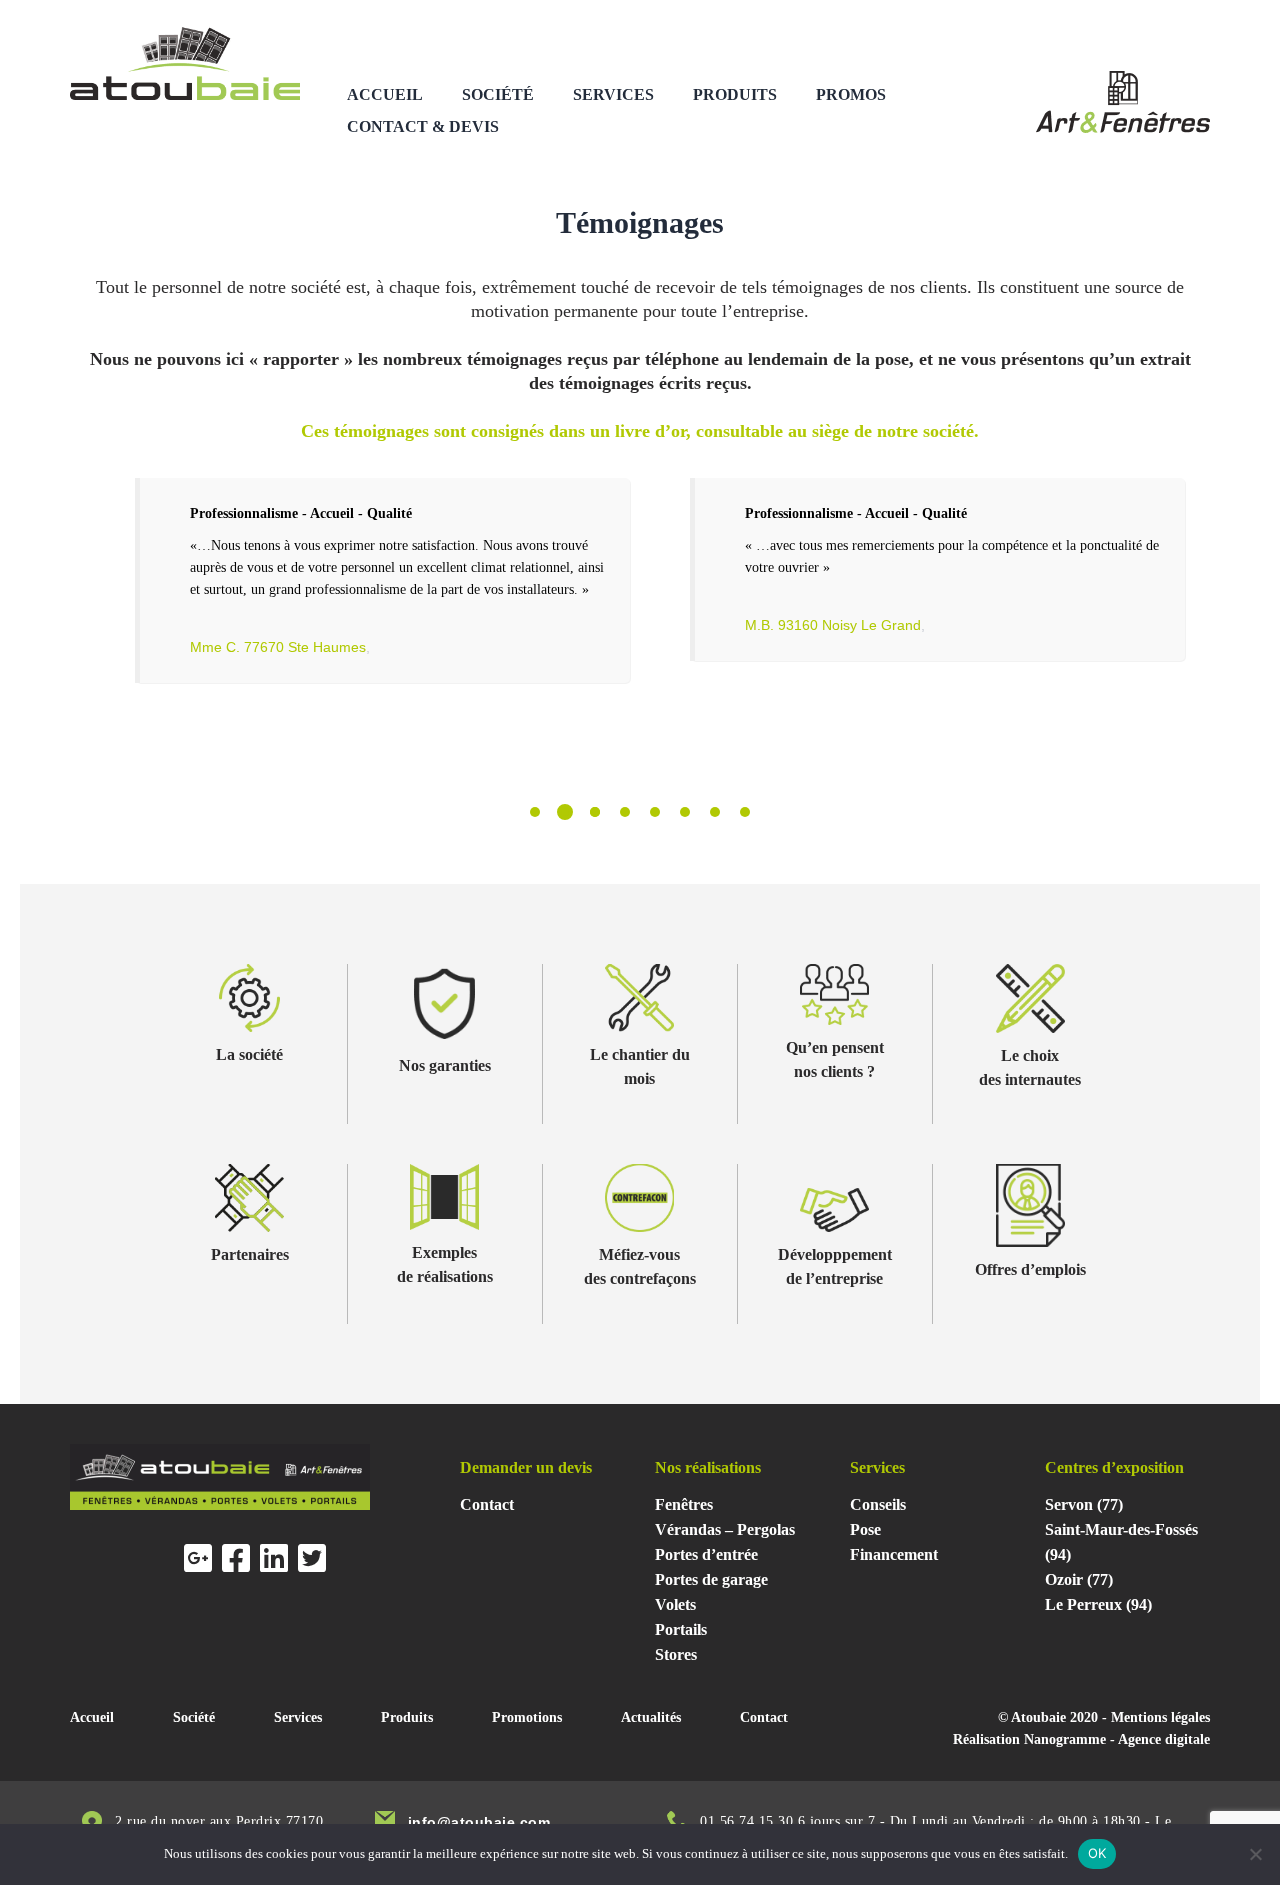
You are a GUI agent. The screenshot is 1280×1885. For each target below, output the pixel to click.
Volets (675, 1604)
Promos (851, 94)
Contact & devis (423, 126)
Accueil (385, 94)
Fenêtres (684, 1504)
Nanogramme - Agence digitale (1117, 1739)
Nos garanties (445, 1065)
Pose (865, 1529)
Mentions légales (1160, 1717)
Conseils (878, 1504)
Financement (894, 1554)
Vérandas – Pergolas (725, 1529)
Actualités (651, 1717)
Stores (676, 1654)
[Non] (1255, 1854)
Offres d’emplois (1030, 1269)
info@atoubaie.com (479, 1822)
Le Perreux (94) (1098, 1604)
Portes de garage (711, 1579)
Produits (735, 94)
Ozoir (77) (1079, 1579)
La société (249, 1054)
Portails (681, 1629)
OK (1097, 1853)
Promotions (527, 1717)
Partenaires (250, 1254)
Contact (487, 1504)
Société (498, 94)
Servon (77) (1084, 1504)
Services (613, 94)
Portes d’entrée (706, 1554)
